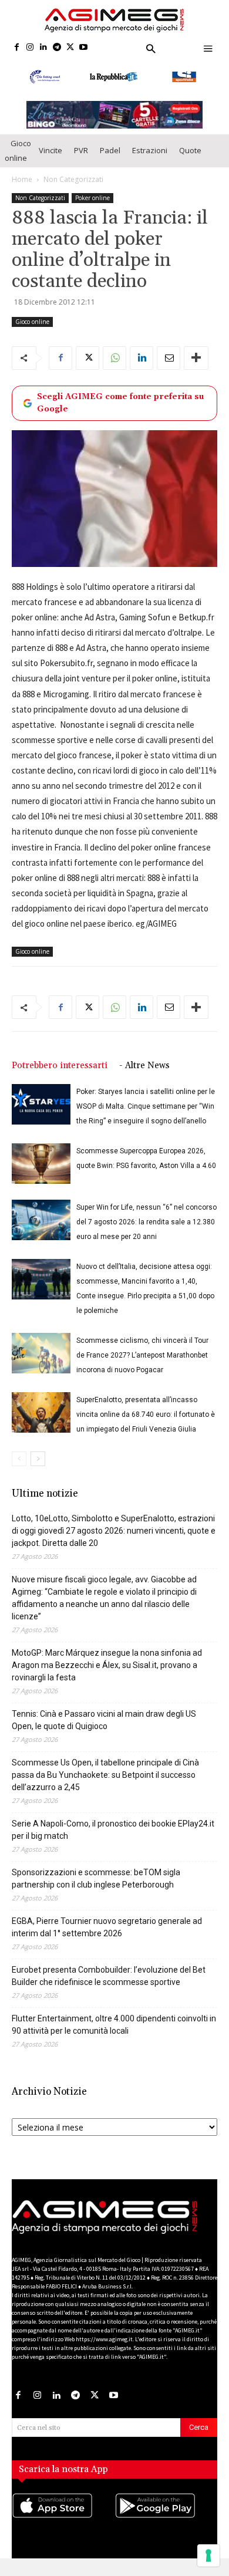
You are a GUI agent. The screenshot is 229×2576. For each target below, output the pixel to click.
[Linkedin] (44, 48)
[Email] (169, 368)
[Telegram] (57, 48)
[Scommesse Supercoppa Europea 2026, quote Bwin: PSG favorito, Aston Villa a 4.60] (41, 1174)
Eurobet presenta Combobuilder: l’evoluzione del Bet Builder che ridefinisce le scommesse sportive (109, 1986)
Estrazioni (150, 160)
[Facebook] (17, 48)
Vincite (50, 160)
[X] (70, 48)
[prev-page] (19, 1469)
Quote (190, 160)
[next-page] (38, 1469)
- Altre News (144, 1076)
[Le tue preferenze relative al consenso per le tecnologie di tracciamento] (208, 2555)
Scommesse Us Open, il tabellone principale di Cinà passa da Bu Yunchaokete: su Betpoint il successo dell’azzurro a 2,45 (105, 1785)
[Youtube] (84, 48)
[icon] (63, 2527)
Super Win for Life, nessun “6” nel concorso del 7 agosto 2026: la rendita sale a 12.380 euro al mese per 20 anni (147, 1232)
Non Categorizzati (73, 189)
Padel (110, 160)
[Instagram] (30, 48)
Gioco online (18, 161)
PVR (81, 160)
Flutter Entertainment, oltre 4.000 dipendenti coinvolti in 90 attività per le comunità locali (114, 2035)
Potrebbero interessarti (60, 1076)
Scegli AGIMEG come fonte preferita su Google (120, 413)
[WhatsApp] (114, 368)
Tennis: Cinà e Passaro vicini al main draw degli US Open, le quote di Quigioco (104, 1730)
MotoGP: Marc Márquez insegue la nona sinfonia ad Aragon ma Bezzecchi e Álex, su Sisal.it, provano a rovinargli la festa (107, 1675)
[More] (196, 368)
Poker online (92, 208)
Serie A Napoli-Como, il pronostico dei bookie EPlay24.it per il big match (113, 1840)
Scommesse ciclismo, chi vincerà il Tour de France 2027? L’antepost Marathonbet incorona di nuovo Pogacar (142, 1365)
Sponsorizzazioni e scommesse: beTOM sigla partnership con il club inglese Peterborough (96, 1888)
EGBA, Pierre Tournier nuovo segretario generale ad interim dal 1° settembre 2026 (107, 1937)
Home (22, 189)
